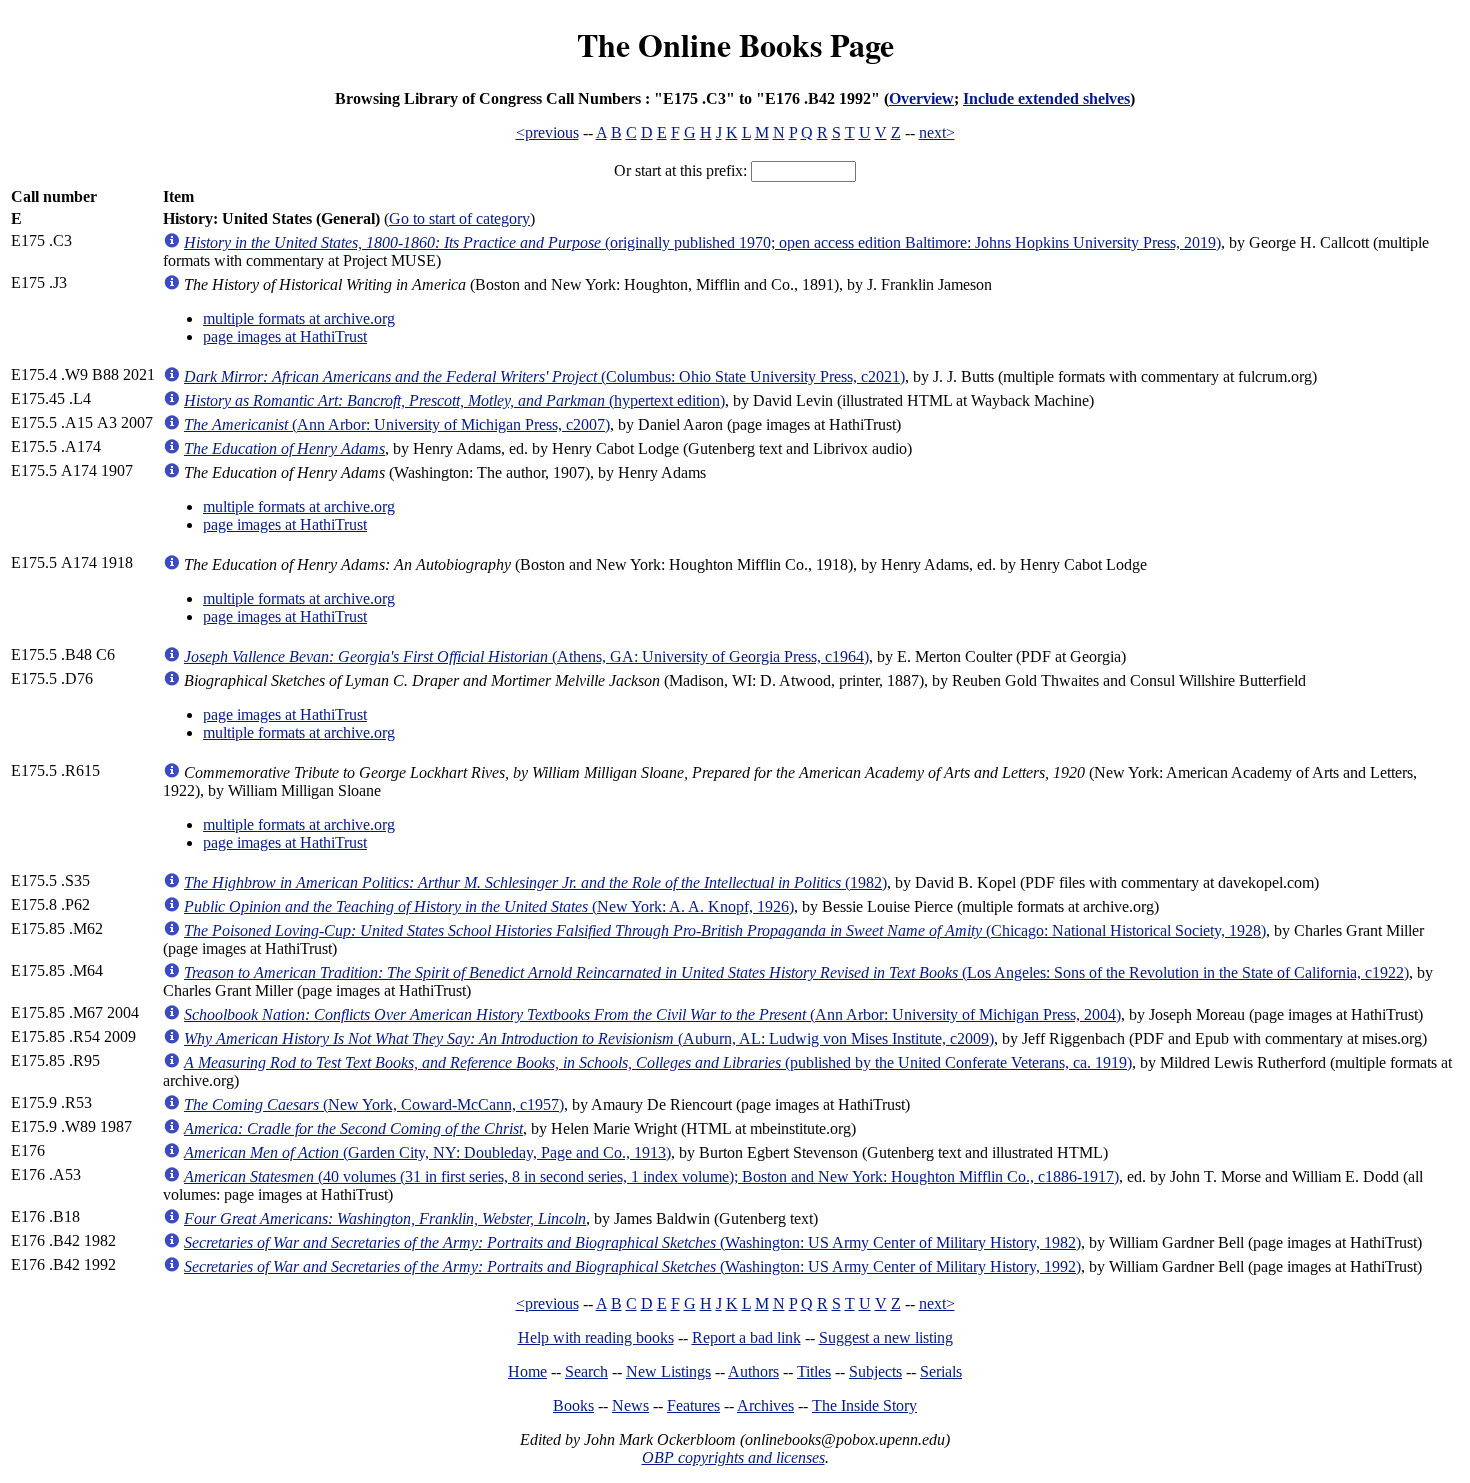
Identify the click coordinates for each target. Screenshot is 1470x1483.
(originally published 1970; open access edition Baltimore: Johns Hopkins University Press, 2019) (702, 242)
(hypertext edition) (454, 400)
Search (586, 1371)
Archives (765, 1405)
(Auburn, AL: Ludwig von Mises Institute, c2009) (589, 1038)
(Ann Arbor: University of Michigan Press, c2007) (397, 424)
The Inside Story (864, 1405)
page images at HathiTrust (285, 336)
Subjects (875, 1371)
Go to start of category (459, 218)
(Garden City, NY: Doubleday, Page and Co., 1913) (427, 1152)
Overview (921, 98)
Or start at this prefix (678, 170)
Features (693, 1405)
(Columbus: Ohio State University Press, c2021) (544, 376)
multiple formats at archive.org (299, 318)
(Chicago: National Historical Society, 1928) (725, 930)
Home (527, 1371)
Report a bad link (746, 1337)
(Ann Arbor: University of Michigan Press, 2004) (652, 1014)
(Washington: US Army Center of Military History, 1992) (632, 1266)
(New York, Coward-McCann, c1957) (374, 1104)
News (630, 1405)
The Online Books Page (735, 44)
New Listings (668, 1371)
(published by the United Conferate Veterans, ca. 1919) (658, 1062)
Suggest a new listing (886, 1337)
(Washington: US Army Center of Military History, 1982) (632, 1242)
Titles (814, 1371)
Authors (753, 1371)
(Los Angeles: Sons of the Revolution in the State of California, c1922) (796, 972)
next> (937, 132)
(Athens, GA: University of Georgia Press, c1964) (526, 656)
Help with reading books (596, 1337)
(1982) (535, 882)
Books (573, 1405)
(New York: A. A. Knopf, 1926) (489, 906)
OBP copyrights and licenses (733, 1457)
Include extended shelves (1046, 98)
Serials (941, 1371)
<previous (547, 132)
